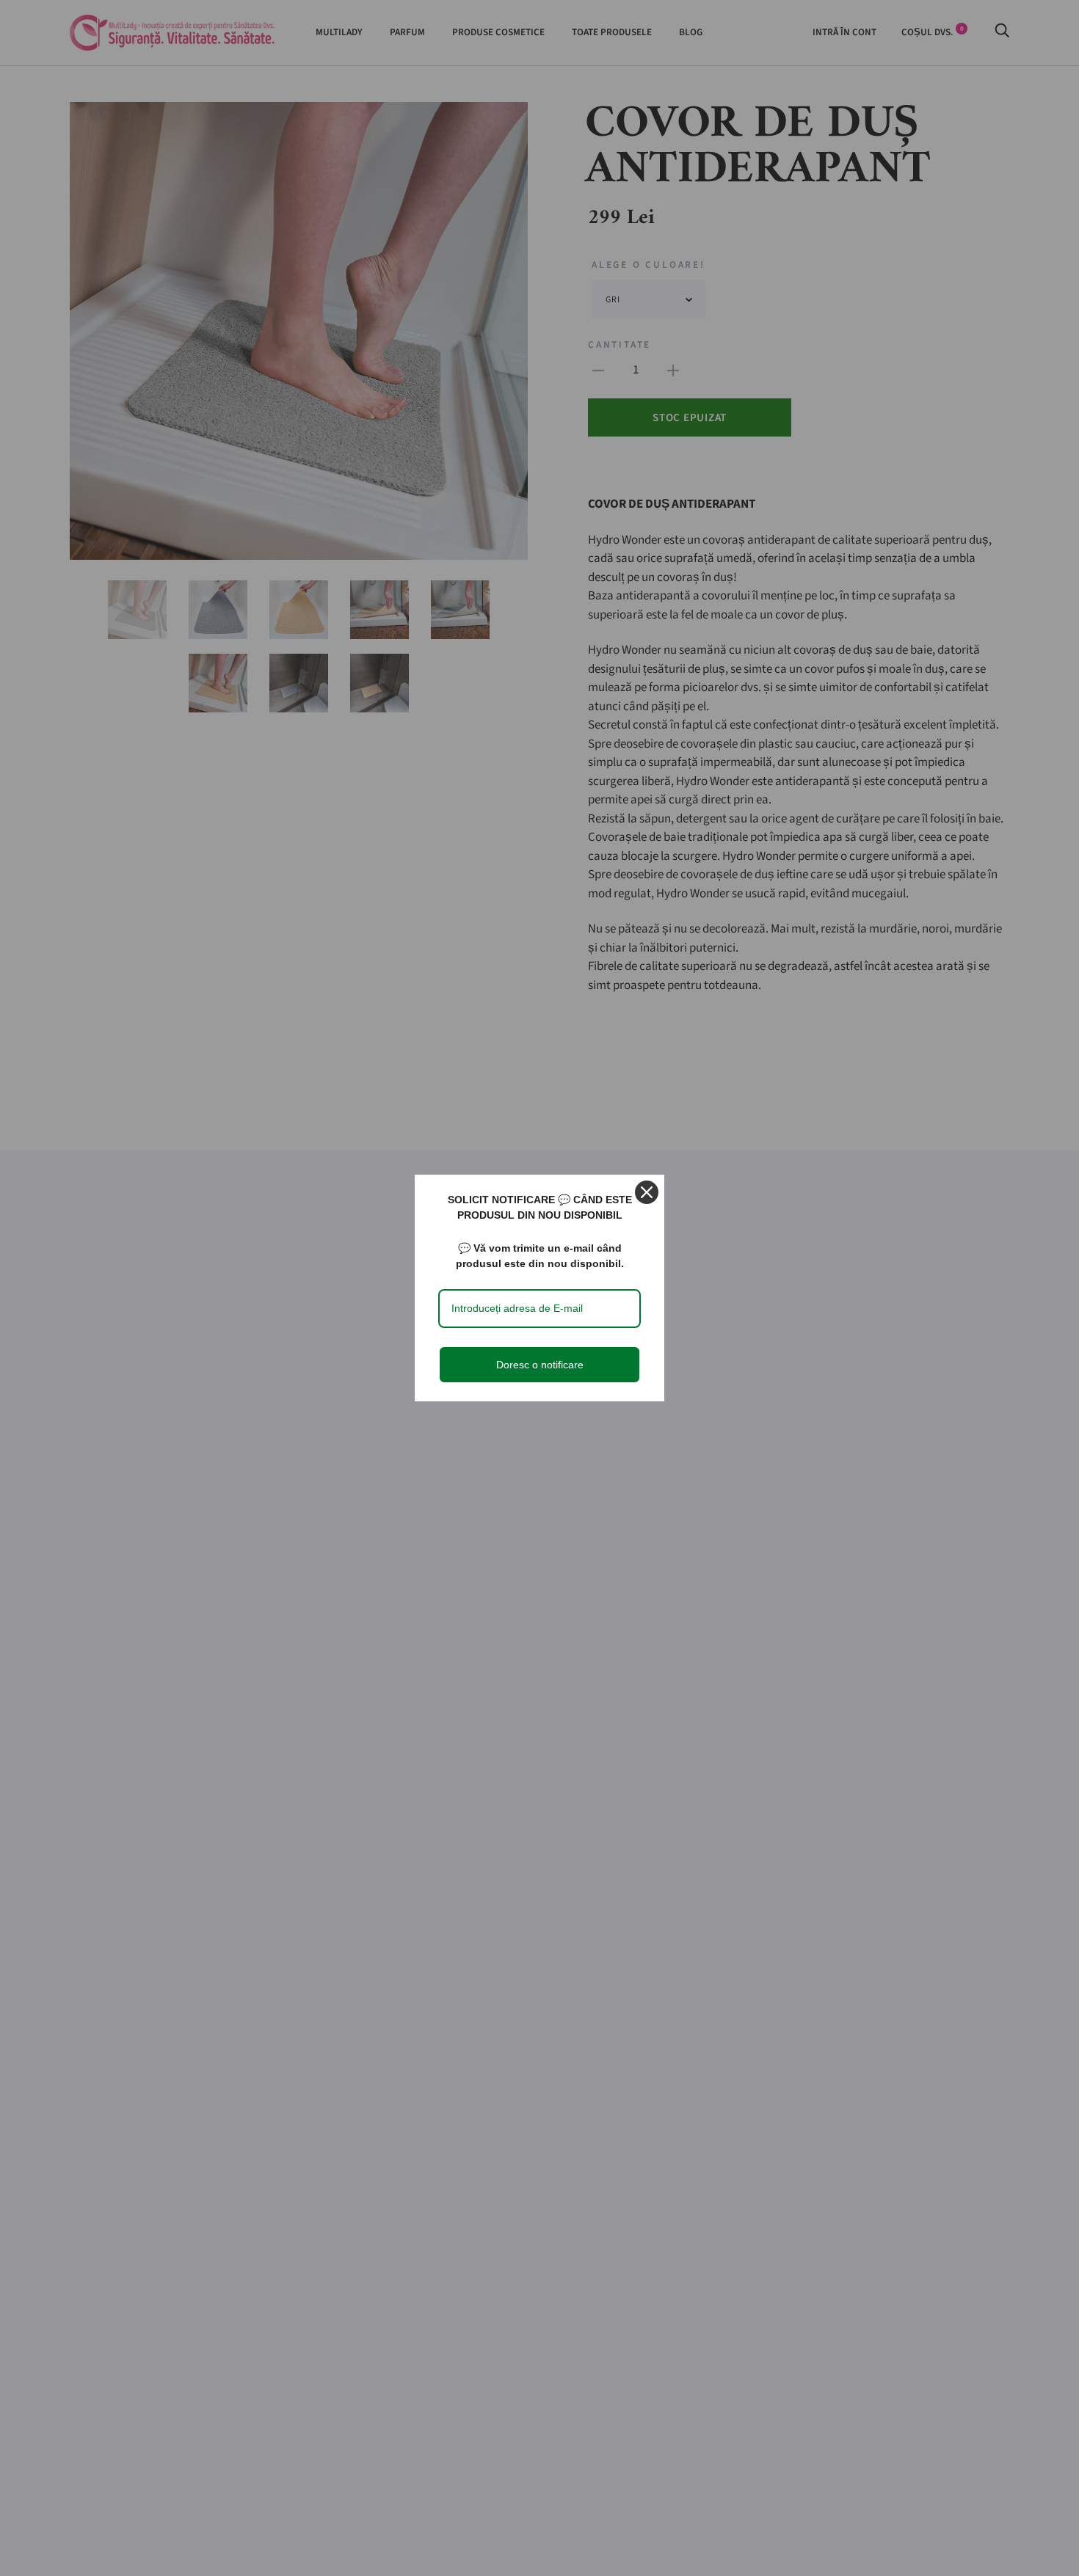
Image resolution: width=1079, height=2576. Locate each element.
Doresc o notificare (540, 1365)
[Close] (647, 1192)
